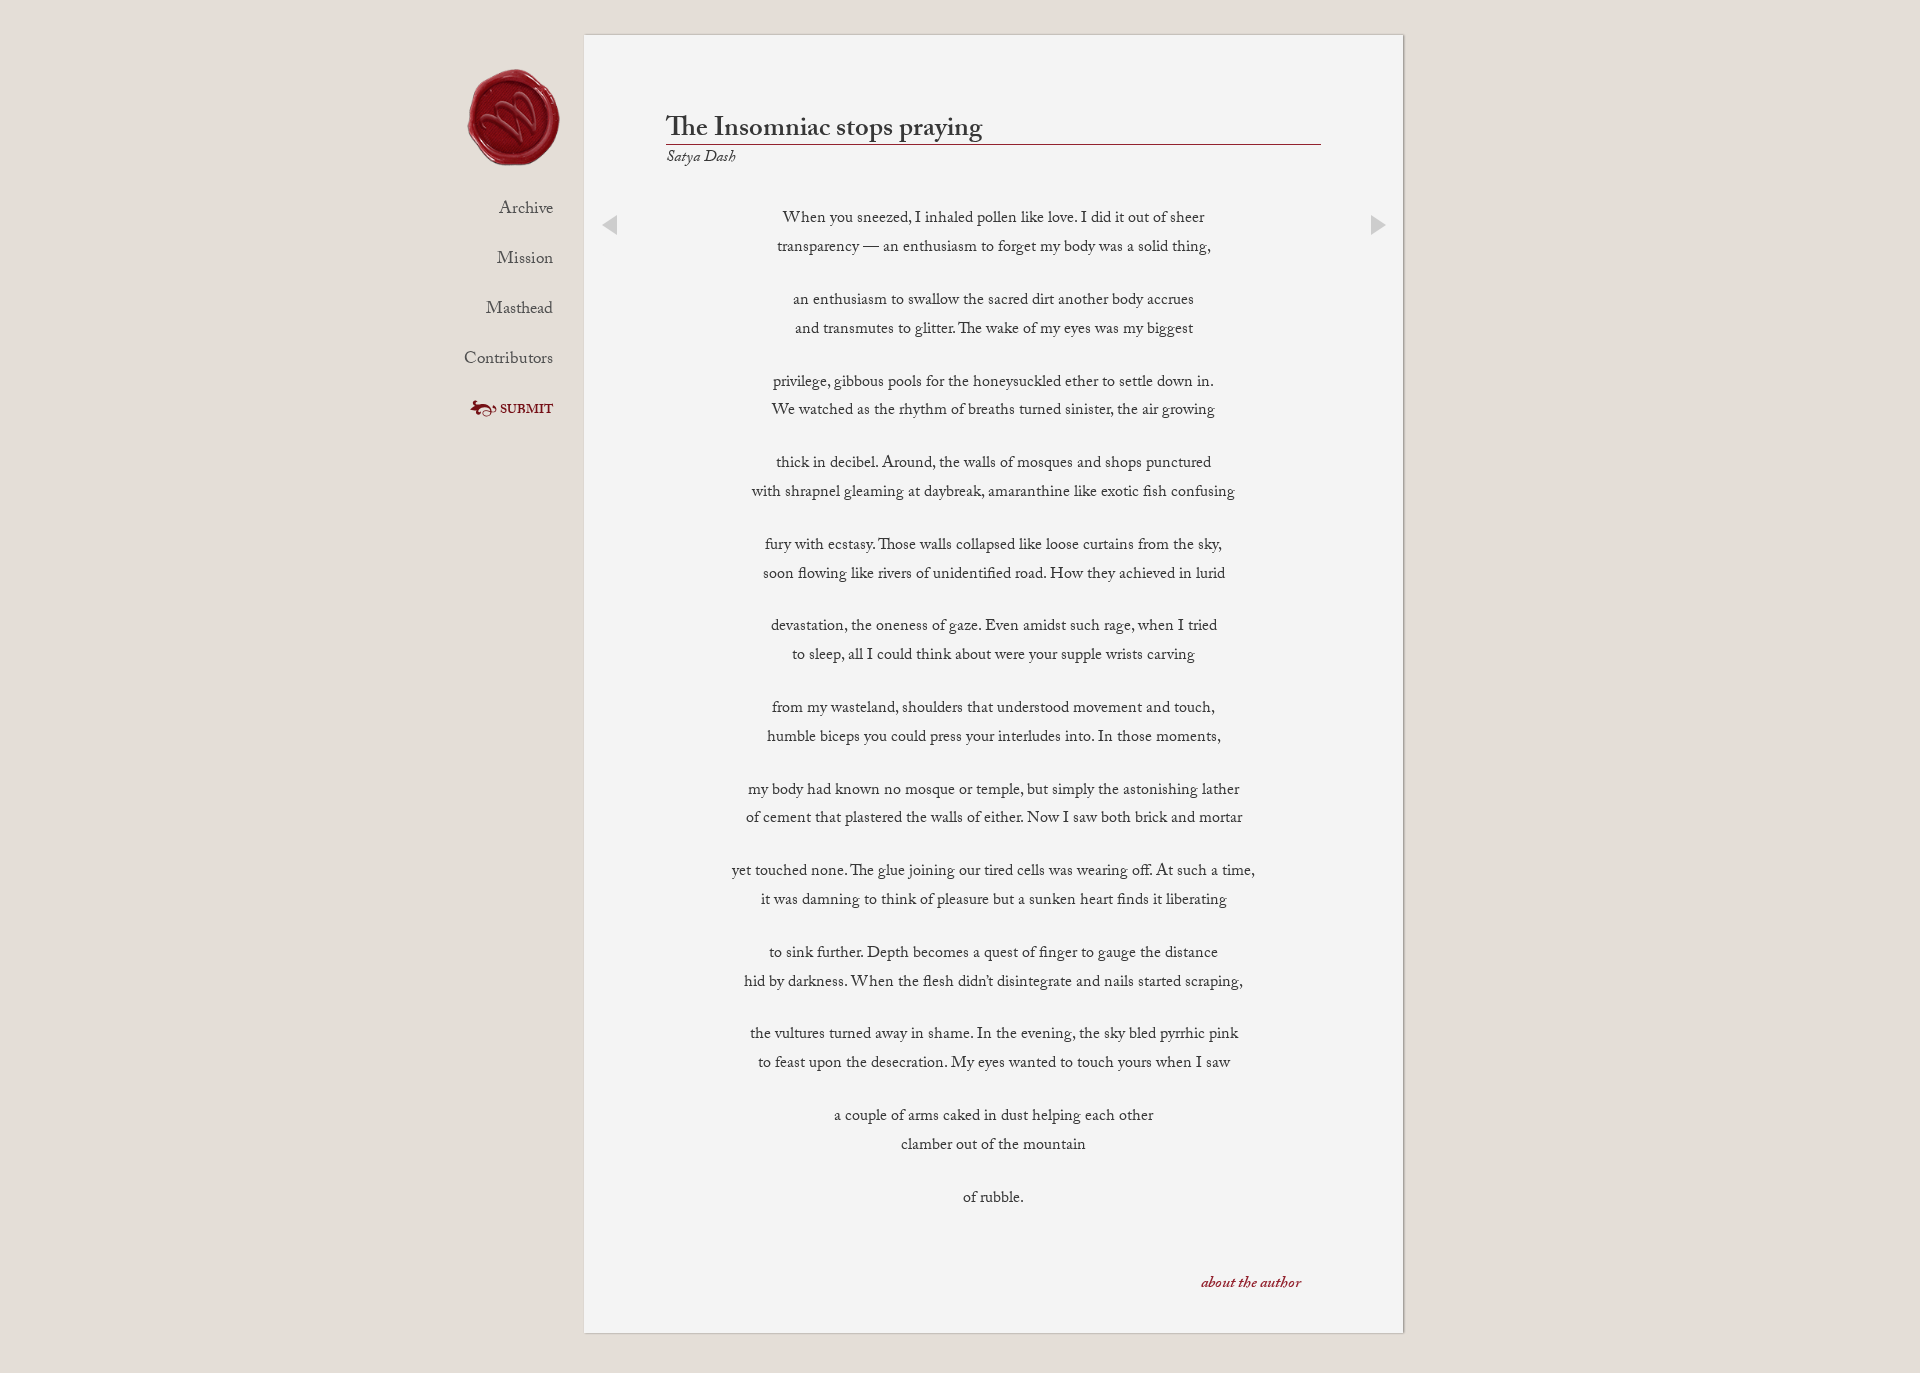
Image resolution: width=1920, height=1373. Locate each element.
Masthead (519, 310)
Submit (526, 411)
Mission (525, 260)
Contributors (508, 360)
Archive (526, 210)
